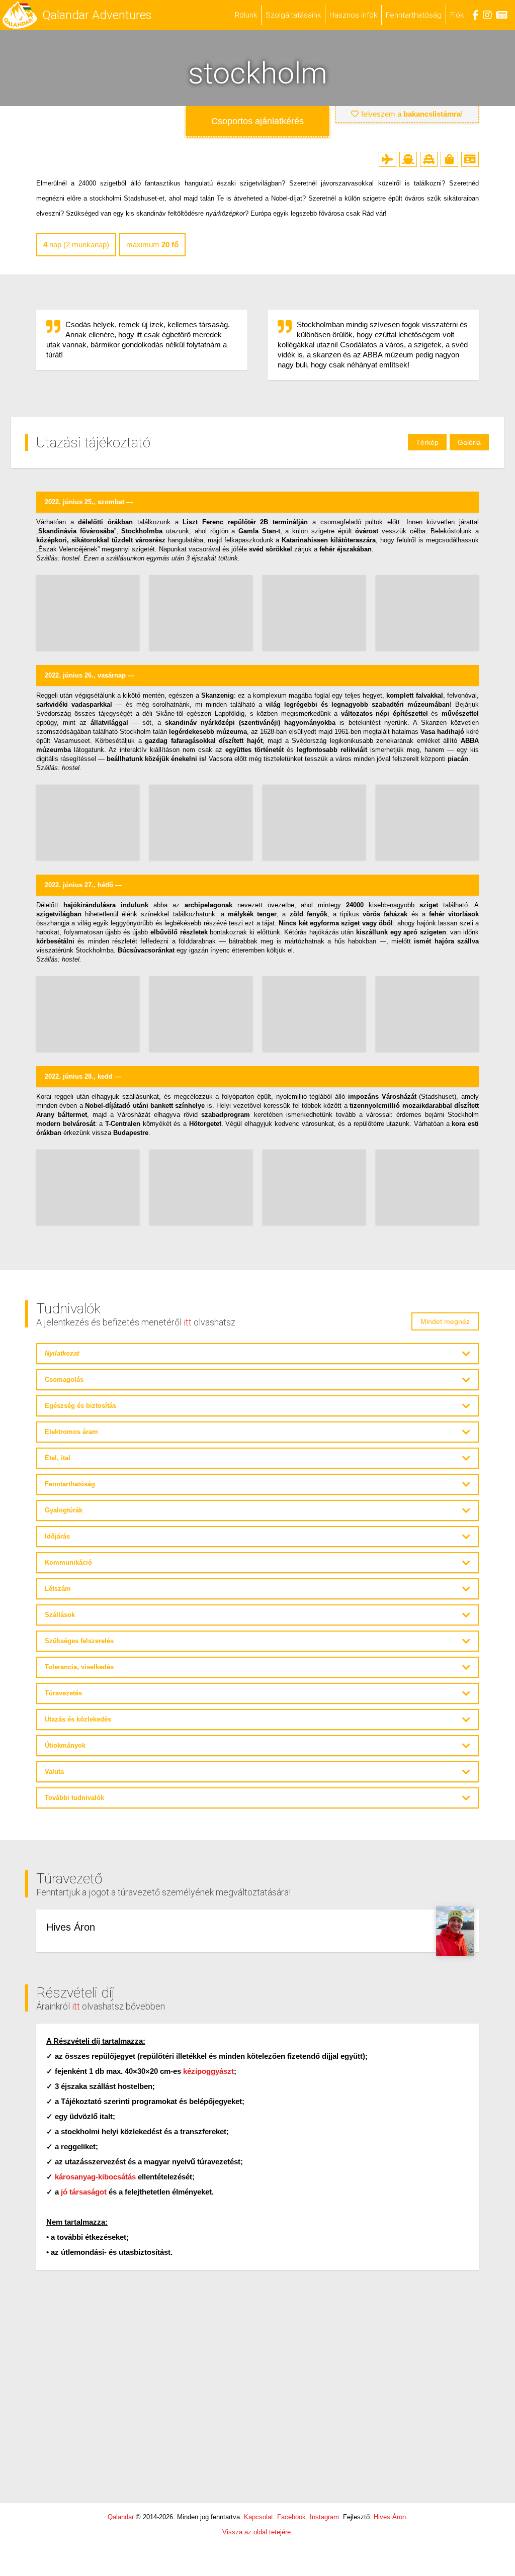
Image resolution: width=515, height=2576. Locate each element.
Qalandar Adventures (97, 15)
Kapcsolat (259, 2517)
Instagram (324, 2517)
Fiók (457, 15)
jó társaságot (84, 2192)
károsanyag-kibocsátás (95, 2177)
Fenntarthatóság (414, 15)
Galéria (469, 442)
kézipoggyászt (208, 2071)
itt (188, 1322)
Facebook (291, 2517)
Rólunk (246, 15)
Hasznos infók (353, 15)
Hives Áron (390, 2517)
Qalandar (121, 2517)
